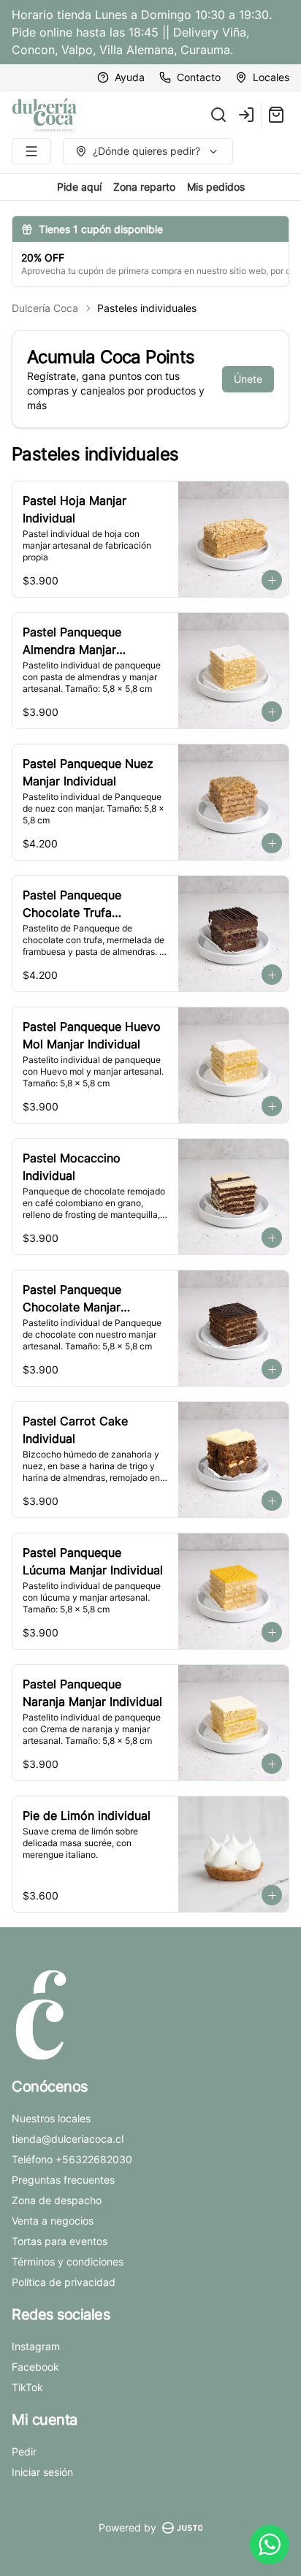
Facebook (35, 2367)
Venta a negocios (53, 2221)
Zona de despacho (57, 2200)
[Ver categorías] (31, 151)
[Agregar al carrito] (272, 580)
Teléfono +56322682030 (72, 2159)
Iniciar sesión (42, 2472)
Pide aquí (79, 187)
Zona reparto (144, 187)
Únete (248, 379)
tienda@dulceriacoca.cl (68, 2139)
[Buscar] (218, 115)
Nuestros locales (51, 2118)
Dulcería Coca (45, 308)
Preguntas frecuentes (63, 2180)
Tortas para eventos (60, 2241)
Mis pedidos (216, 187)
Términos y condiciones (68, 2261)
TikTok (27, 2387)
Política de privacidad (64, 2282)
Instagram (36, 2346)
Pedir (24, 2451)
